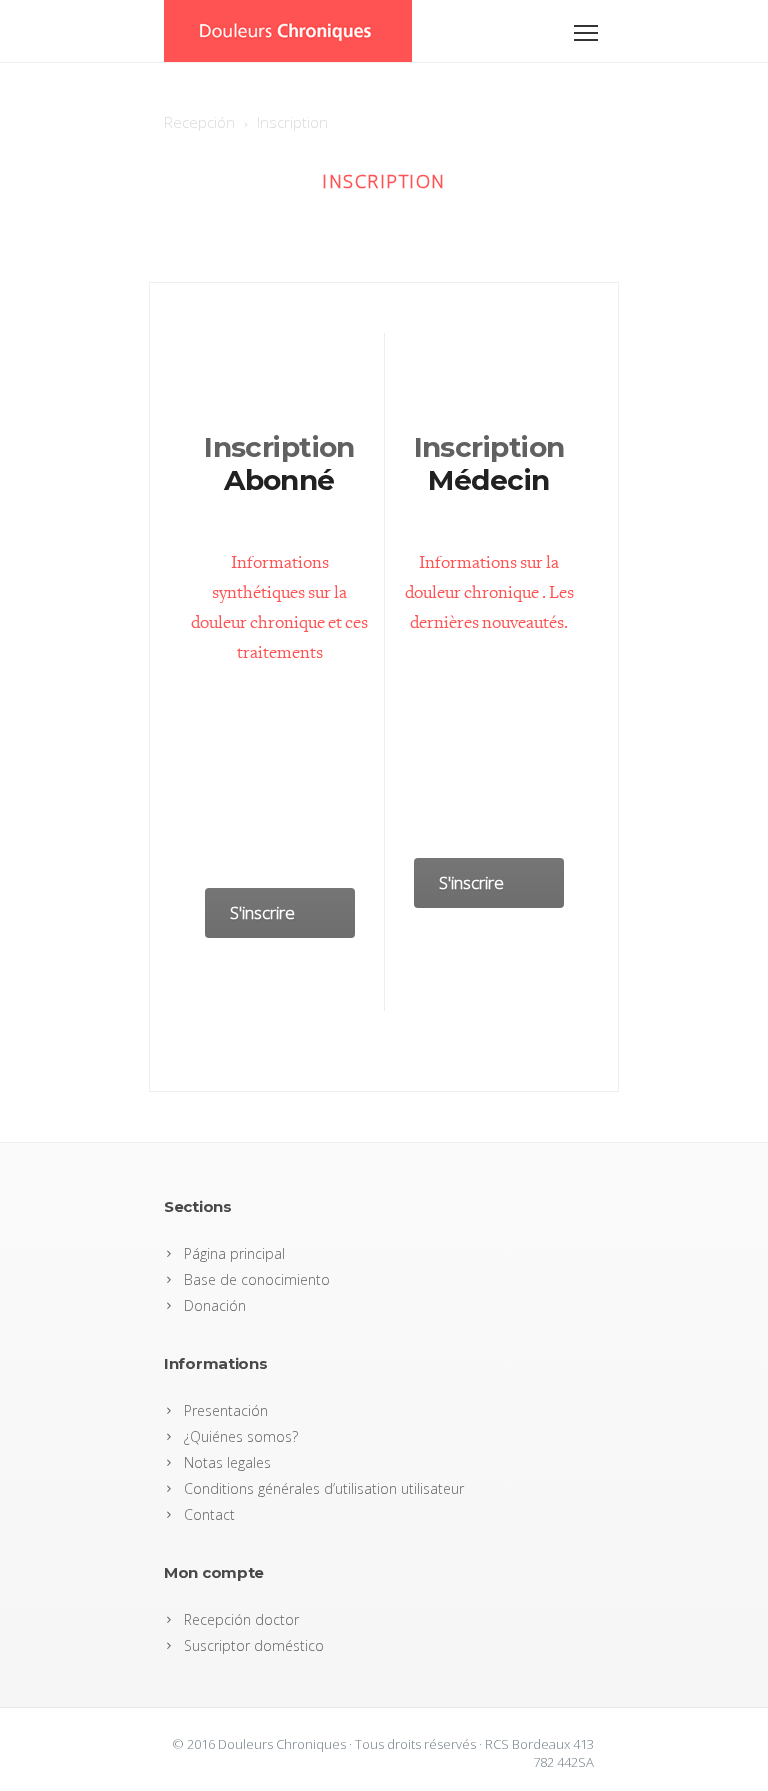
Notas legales (227, 1462)
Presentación (226, 1410)
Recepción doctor (241, 1619)
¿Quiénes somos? (241, 1436)
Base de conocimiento (257, 1279)
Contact (209, 1514)
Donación (215, 1305)
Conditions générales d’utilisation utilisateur (324, 1488)
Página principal (234, 1253)
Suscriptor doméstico (254, 1645)
